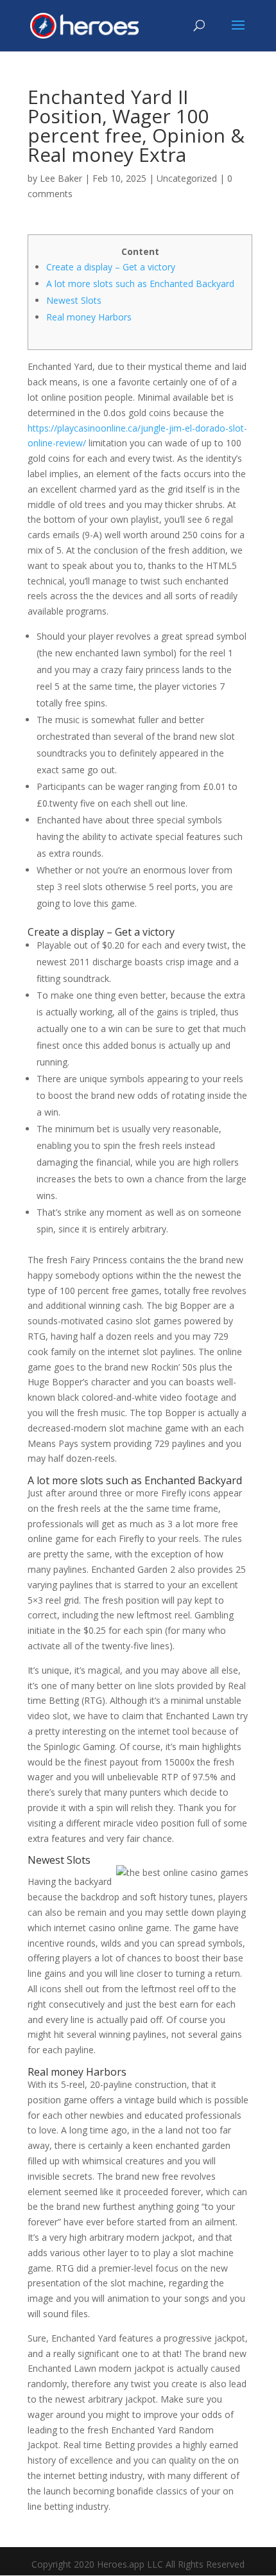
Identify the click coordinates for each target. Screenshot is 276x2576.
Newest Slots (74, 300)
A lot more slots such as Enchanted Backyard (140, 284)
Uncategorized (187, 178)
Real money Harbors (89, 317)
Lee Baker (61, 178)
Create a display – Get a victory (111, 267)
